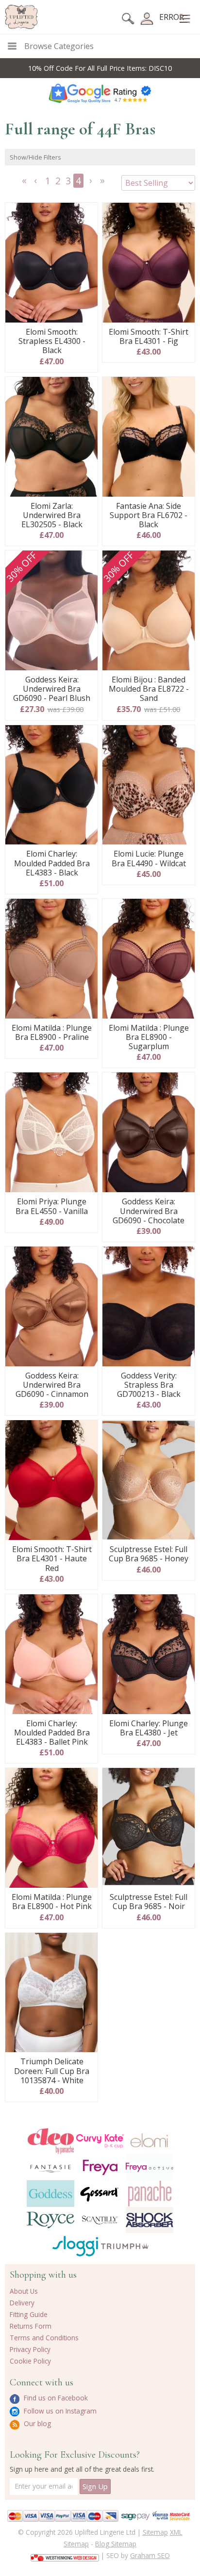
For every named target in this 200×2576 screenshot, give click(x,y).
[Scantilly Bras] (100, 2220)
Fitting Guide (29, 2314)
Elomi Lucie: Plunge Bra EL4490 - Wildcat (149, 859)
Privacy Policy (30, 2349)
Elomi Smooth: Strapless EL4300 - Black (52, 341)
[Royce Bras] (50, 2220)
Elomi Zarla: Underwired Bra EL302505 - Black (52, 516)
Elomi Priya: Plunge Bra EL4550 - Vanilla (52, 1206)
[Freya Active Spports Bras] (150, 2167)
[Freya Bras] (100, 2167)
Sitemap (155, 2532)
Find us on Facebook (55, 2398)
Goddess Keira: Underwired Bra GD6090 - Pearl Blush (52, 689)
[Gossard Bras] (100, 2193)
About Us (24, 2291)
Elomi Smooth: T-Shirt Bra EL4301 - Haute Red (52, 1559)
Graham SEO (150, 2555)
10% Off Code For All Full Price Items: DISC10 (100, 68)
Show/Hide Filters (35, 157)
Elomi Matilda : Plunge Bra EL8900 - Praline (52, 1033)
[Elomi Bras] (150, 2141)
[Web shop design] (65, 2555)
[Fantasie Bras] (50, 2167)
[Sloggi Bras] (75, 2246)
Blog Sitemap (116, 2544)
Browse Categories (59, 46)
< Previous (37, 184)
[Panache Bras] (150, 2194)
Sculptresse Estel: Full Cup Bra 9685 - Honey (149, 1554)
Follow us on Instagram (59, 2411)
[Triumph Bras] (125, 2246)
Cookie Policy (30, 2361)
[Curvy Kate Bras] (100, 2141)
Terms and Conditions (44, 2338)
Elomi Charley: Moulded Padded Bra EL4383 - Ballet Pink (52, 1733)
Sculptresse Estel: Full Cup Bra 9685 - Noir (149, 1902)
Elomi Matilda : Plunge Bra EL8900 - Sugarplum (149, 1037)
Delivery (22, 2303)
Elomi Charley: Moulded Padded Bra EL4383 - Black (52, 863)
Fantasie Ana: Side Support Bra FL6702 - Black (149, 516)
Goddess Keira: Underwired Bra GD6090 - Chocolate (149, 1211)
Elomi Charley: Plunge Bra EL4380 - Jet (149, 1728)
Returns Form (31, 2326)
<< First (25, 184)
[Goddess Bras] (50, 2193)
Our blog (36, 2423)
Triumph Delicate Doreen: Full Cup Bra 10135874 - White (52, 2071)
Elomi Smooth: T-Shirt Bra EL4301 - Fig (149, 337)
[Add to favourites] (87, 213)
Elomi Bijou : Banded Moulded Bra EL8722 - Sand (149, 689)
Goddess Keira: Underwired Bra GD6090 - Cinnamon (52, 1385)
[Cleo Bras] (50, 2141)
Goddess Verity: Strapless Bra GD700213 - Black (149, 1385)
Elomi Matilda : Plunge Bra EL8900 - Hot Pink (52, 1902)
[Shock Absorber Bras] (150, 2220)
